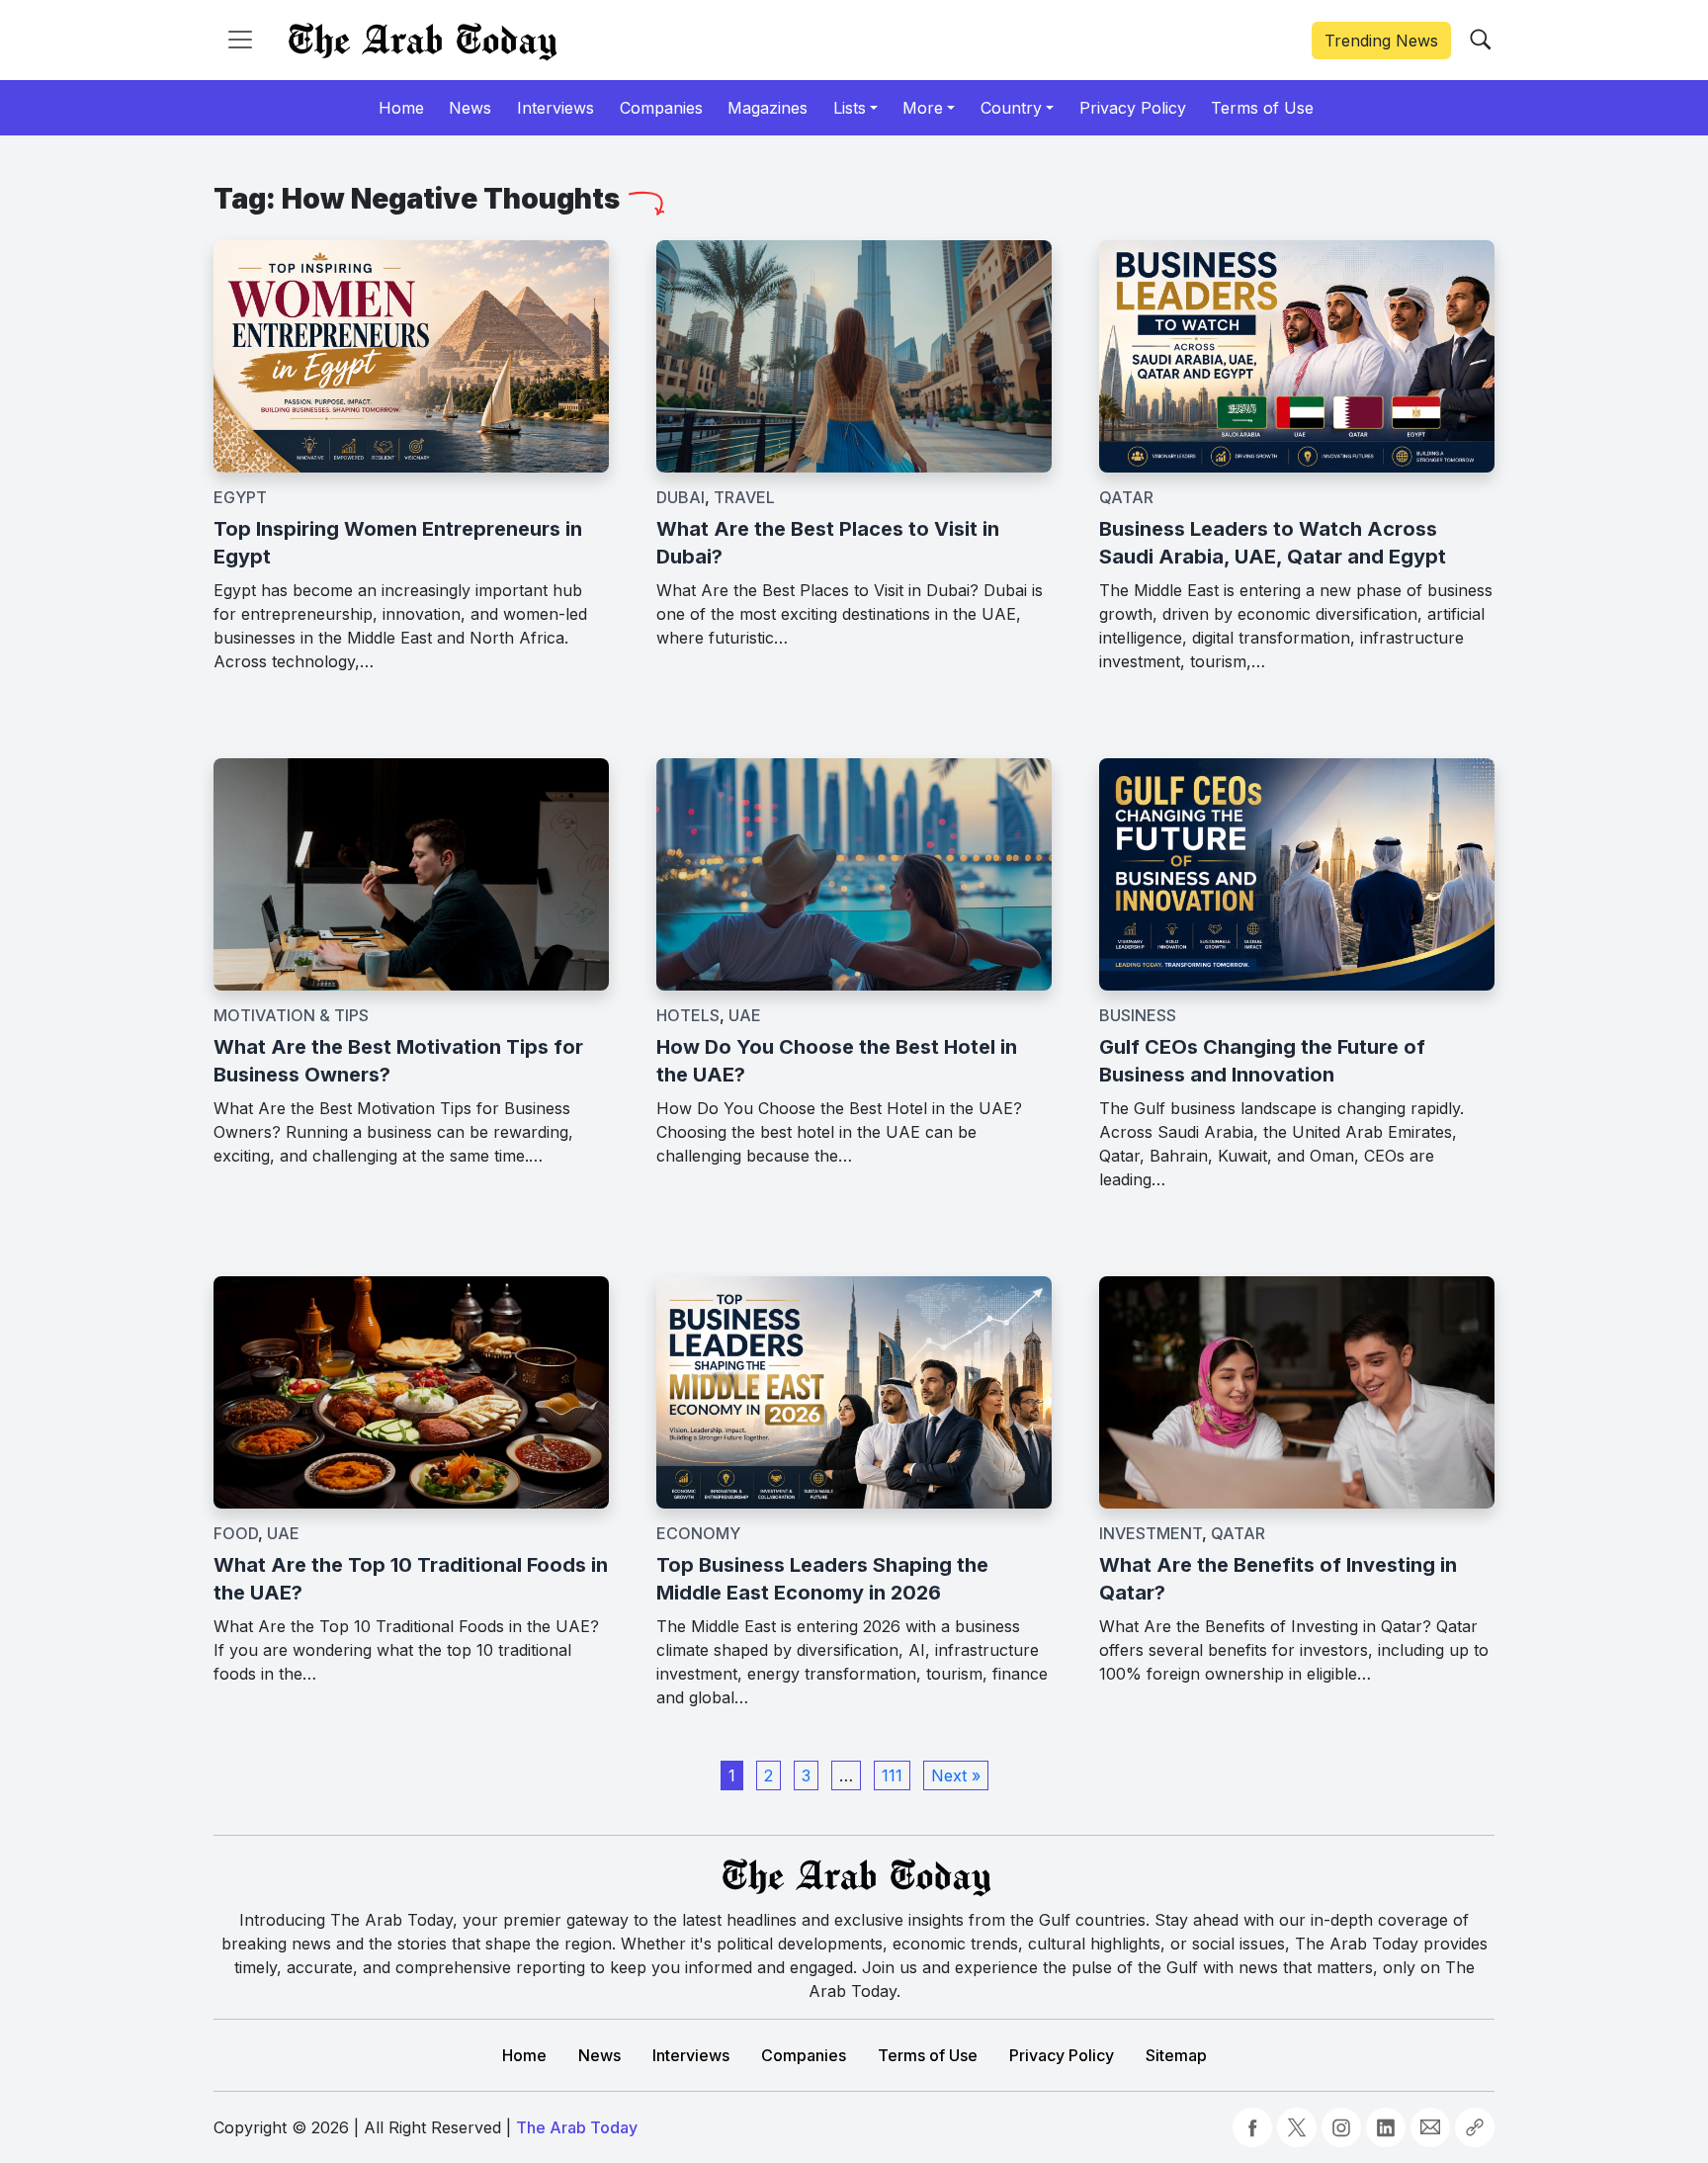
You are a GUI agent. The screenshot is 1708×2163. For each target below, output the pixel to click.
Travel (744, 497)
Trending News (1381, 41)
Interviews (691, 2055)
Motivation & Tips (291, 1015)
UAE (745, 1015)
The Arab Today (577, 2127)
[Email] (1430, 2127)
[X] (1297, 2127)
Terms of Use (928, 2055)
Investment (1151, 1533)
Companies (804, 2055)
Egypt (240, 497)
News (599, 2055)
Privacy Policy (1062, 2055)
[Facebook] (1252, 2127)
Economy (698, 1533)
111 (892, 1775)
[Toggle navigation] (240, 40)
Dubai (681, 497)
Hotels (688, 1015)
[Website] (1475, 2127)
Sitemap (1176, 2055)
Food (236, 1533)
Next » (956, 1775)
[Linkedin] (1386, 2127)
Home (524, 2055)
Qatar (1126, 497)
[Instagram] (1341, 2127)
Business (1138, 1015)
